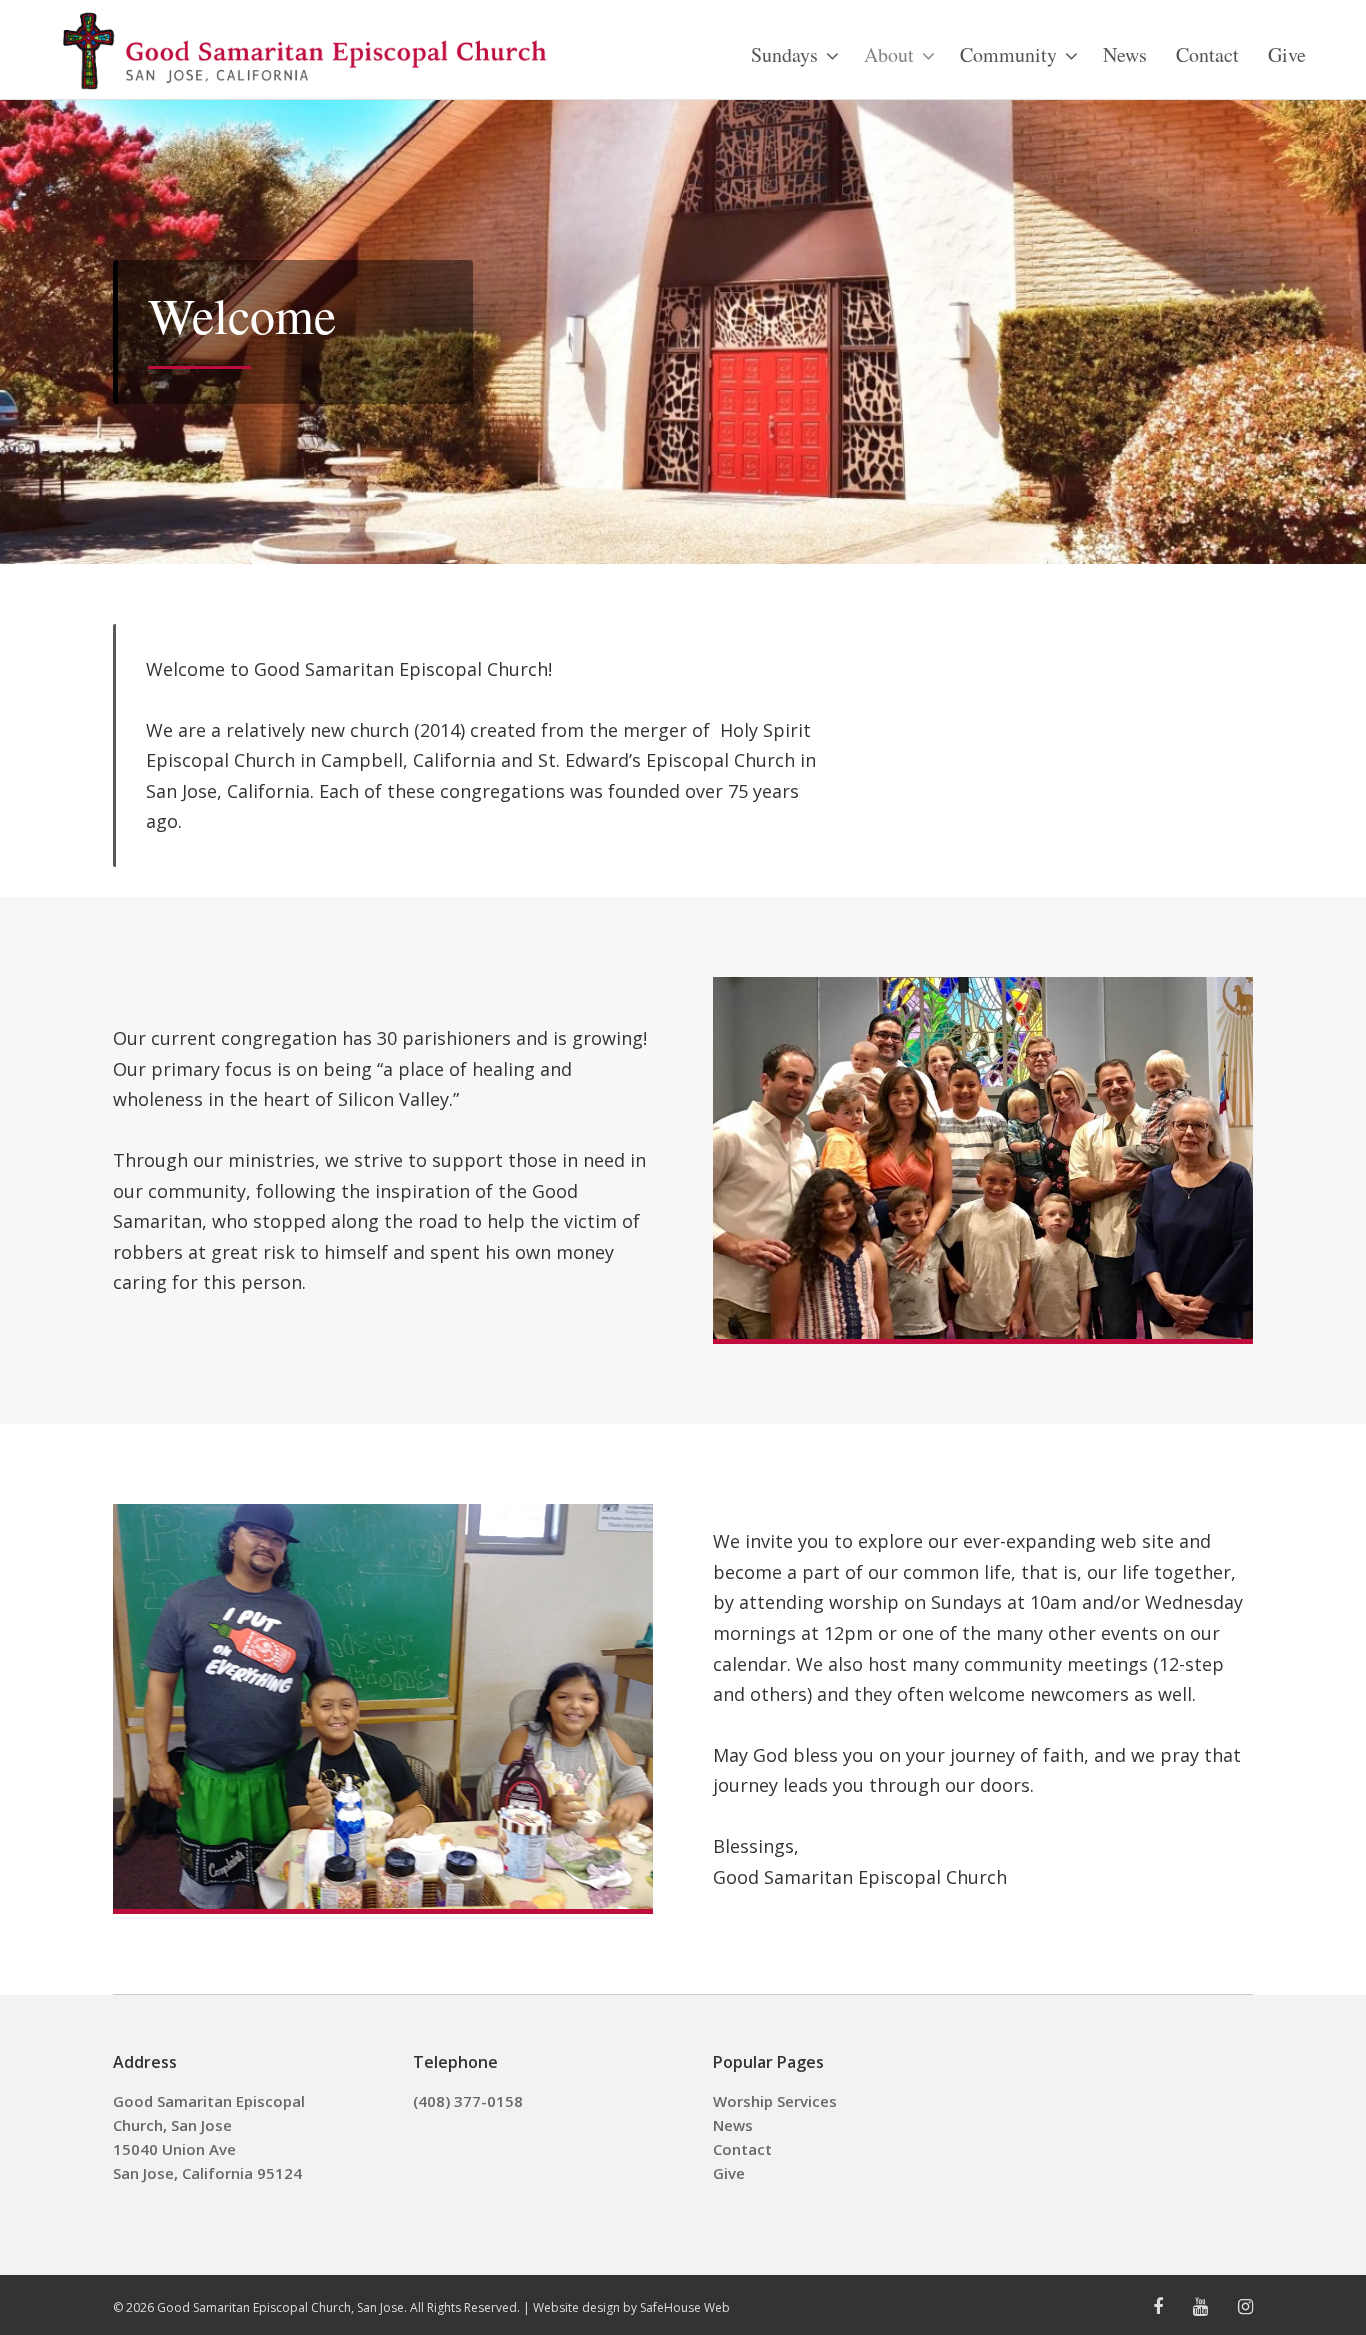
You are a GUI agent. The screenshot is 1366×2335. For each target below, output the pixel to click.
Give (729, 2173)
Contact (742, 2149)
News (733, 2125)
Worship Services (775, 2101)
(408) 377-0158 (468, 2101)
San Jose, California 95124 (207, 2173)
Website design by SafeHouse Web (631, 2307)
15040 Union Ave (174, 2149)
